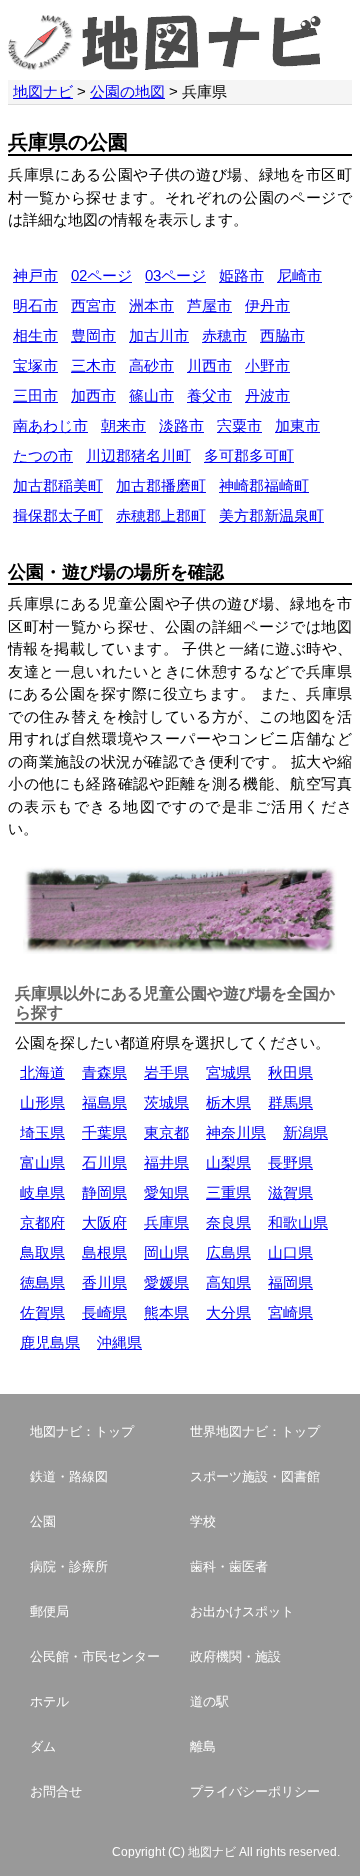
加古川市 (159, 335)
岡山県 (166, 1252)
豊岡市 (93, 335)
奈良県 (228, 1222)
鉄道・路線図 (69, 1476)
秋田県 (290, 1072)
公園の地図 (127, 91)
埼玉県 (42, 1132)
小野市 (267, 365)
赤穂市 (224, 335)
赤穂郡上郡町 (161, 515)
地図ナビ (43, 91)
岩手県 (166, 1072)
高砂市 (151, 365)
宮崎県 (290, 1312)
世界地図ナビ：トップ (255, 1431)
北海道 (42, 1072)
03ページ (175, 275)
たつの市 (43, 455)
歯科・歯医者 (229, 1566)
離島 (203, 1746)
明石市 (35, 305)
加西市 (93, 395)
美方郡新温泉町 (271, 515)
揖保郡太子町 (58, 515)
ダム (43, 1746)
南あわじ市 (50, 425)
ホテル (49, 1701)
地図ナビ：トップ (82, 1431)
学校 (203, 1521)
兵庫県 (166, 1222)
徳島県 (42, 1282)
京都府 (42, 1222)
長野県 (290, 1162)
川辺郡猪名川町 (138, 455)
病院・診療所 (69, 1566)
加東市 (297, 425)
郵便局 (49, 1611)
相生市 (35, 335)
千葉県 (104, 1132)
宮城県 (228, 1072)
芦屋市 (209, 305)
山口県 (290, 1252)
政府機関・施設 (235, 1656)
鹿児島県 (50, 1342)
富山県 (42, 1162)
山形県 (42, 1102)
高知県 (228, 1282)
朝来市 (123, 425)
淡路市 (181, 425)
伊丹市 (267, 305)
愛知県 (166, 1192)
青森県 (104, 1072)
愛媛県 (166, 1282)
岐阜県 (42, 1192)
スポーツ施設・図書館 (255, 1476)
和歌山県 (298, 1222)
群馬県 (290, 1102)
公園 (43, 1521)
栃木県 (228, 1102)
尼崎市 (299, 275)
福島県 (104, 1102)
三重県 (228, 1192)
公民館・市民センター (95, 1656)
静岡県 (104, 1192)
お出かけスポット (242, 1611)
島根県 (104, 1252)
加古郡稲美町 (58, 485)
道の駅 (209, 1701)
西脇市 (282, 335)
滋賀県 (290, 1192)
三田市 (35, 395)
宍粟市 (239, 425)
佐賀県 (42, 1312)
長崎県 (104, 1312)
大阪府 (104, 1222)
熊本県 (166, 1312)
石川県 (104, 1162)
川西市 (209, 365)
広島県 (228, 1252)
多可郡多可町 (249, 455)
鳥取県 (42, 1252)
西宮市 (93, 305)
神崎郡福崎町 (264, 485)
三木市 (93, 365)
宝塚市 (35, 365)
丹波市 (267, 395)
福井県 (166, 1162)
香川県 (104, 1282)
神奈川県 (236, 1132)
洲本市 (151, 305)
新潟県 (305, 1132)
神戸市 (35, 275)
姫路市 (241, 275)
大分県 (228, 1312)
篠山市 (151, 395)
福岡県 (290, 1282)
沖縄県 (119, 1342)
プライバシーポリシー (255, 1791)
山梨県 (228, 1162)
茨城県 (166, 1102)
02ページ (101, 275)
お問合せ (56, 1791)
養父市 (209, 395)
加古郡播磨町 (161, 485)
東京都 (166, 1132)
